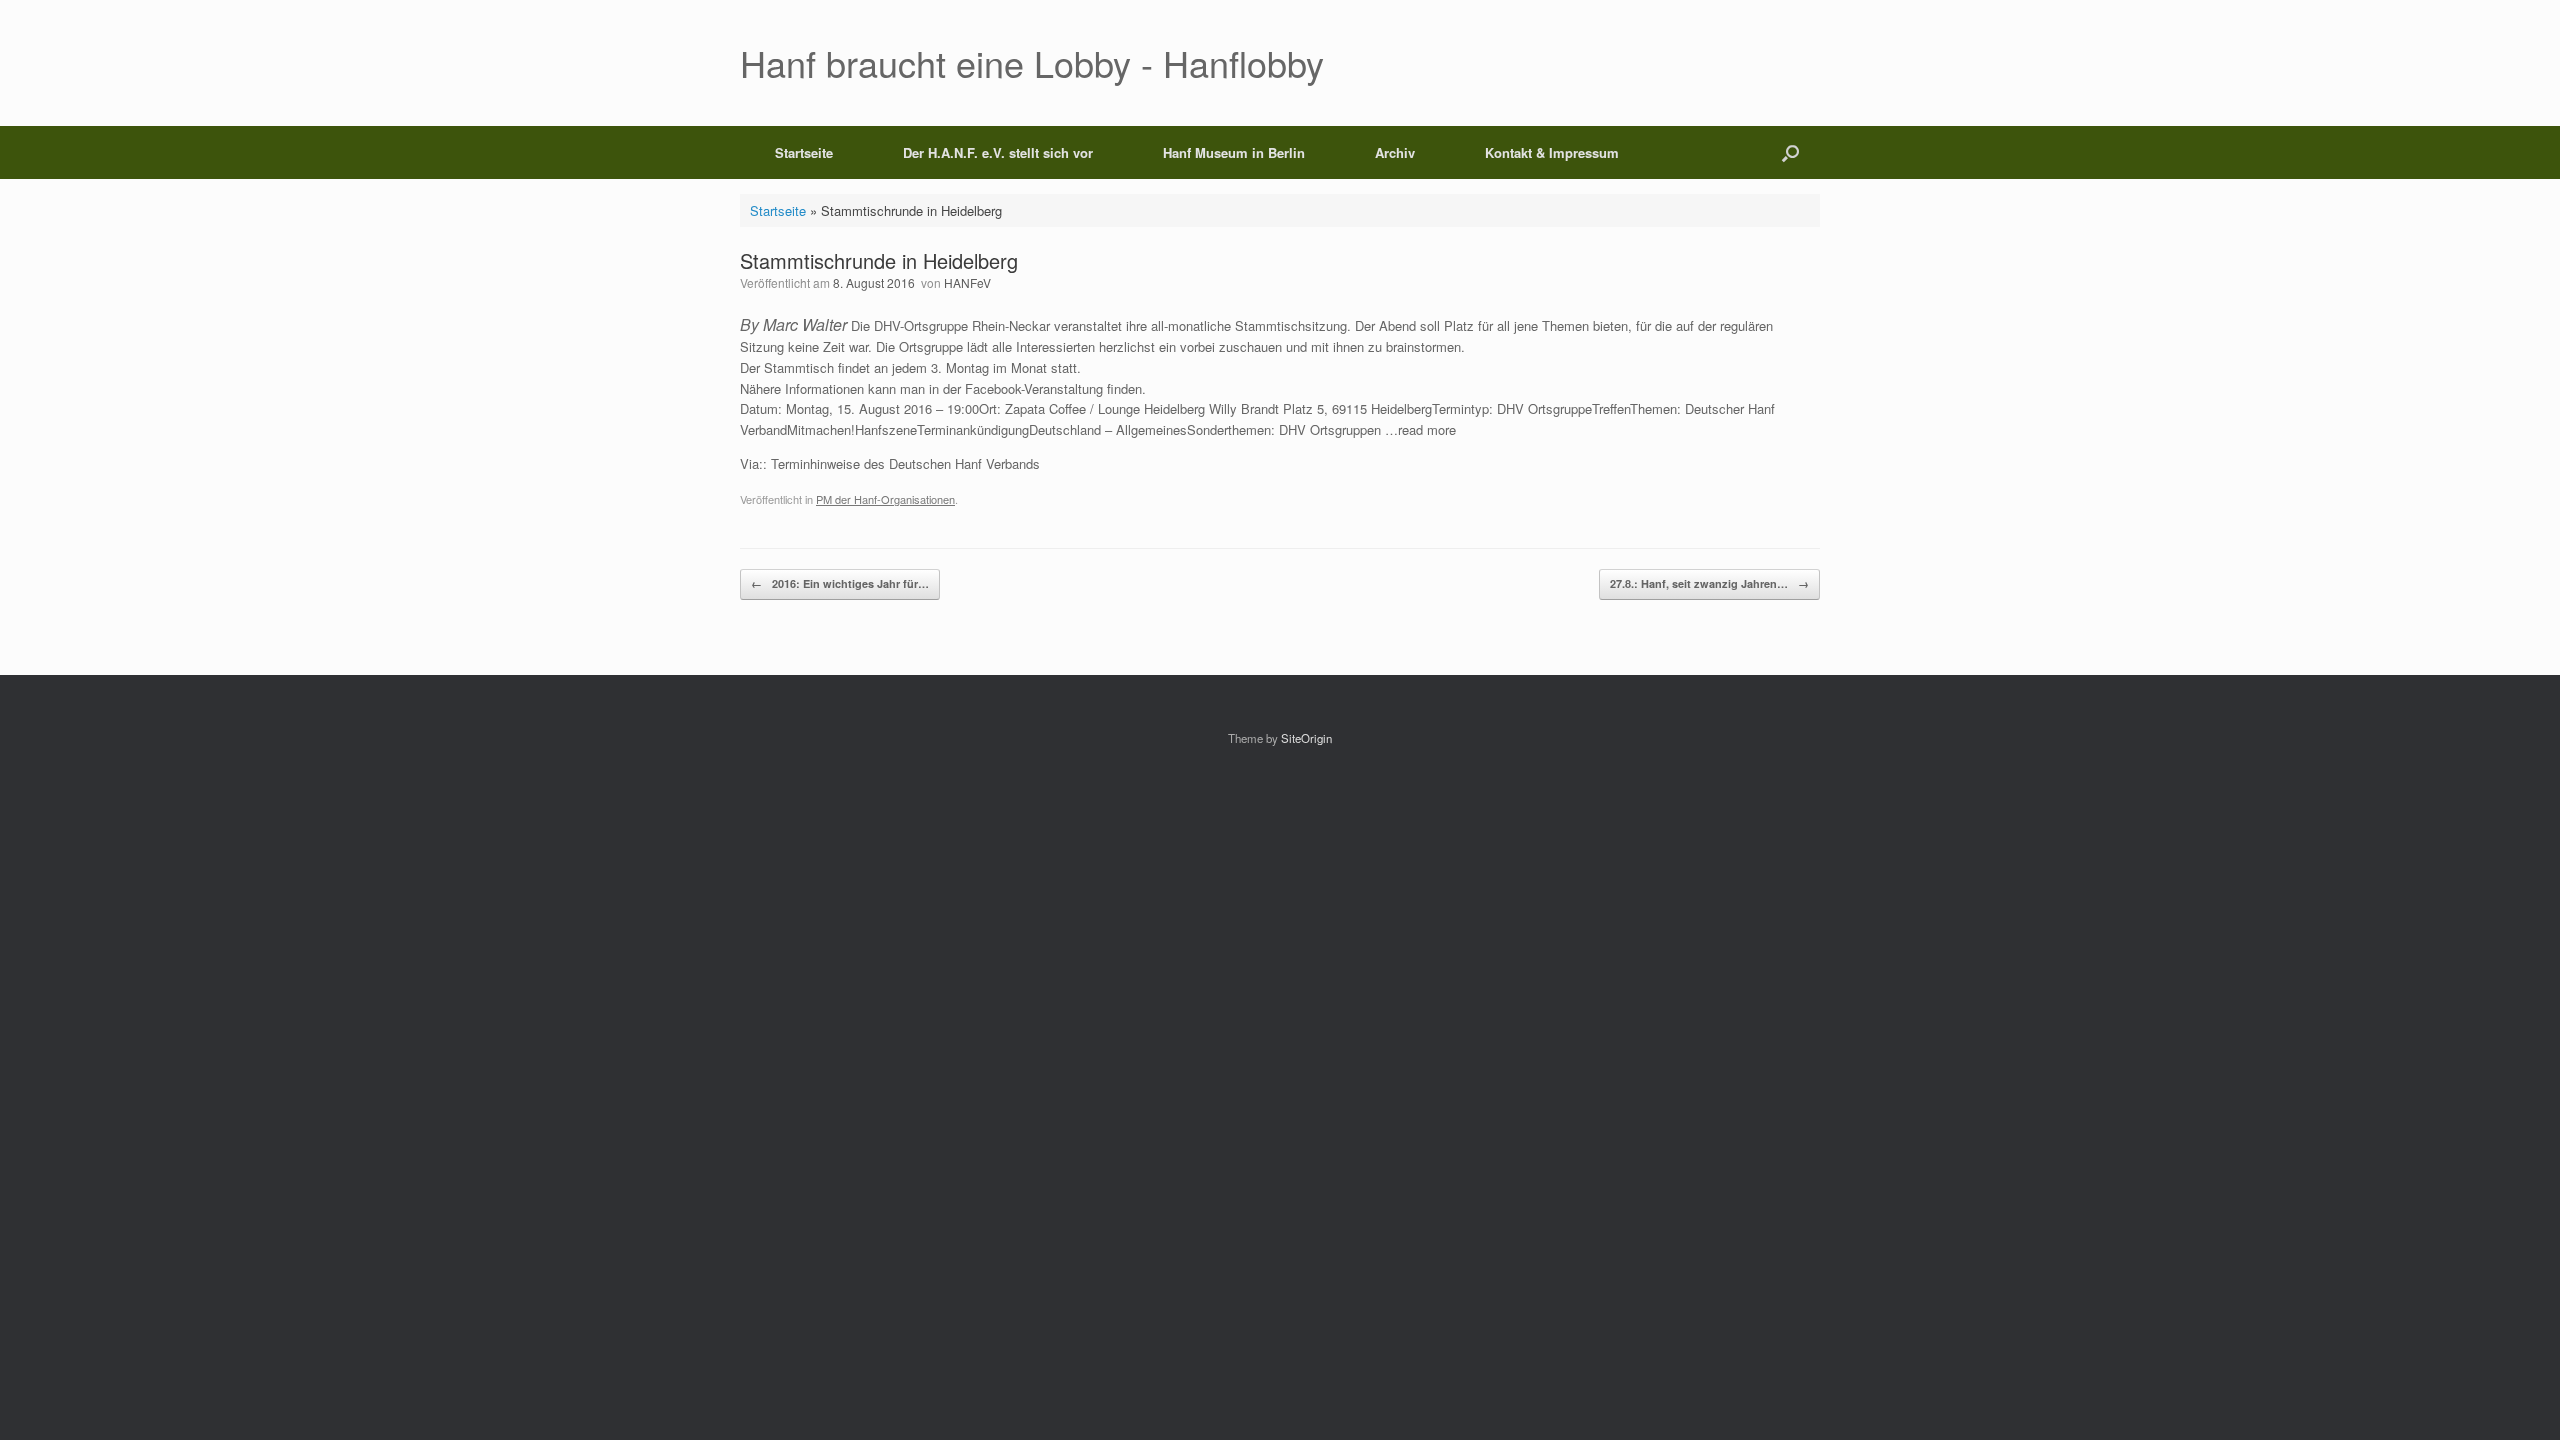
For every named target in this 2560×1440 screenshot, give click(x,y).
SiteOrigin (1306, 738)
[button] (1790, 152)
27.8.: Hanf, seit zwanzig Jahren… (1709, 583)
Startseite (804, 152)
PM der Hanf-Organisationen (885, 499)
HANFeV (967, 282)
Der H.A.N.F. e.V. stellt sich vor (998, 152)
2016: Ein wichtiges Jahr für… (840, 583)
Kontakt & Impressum (1552, 152)
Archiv (1395, 152)
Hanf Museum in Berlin (1234, 152)
